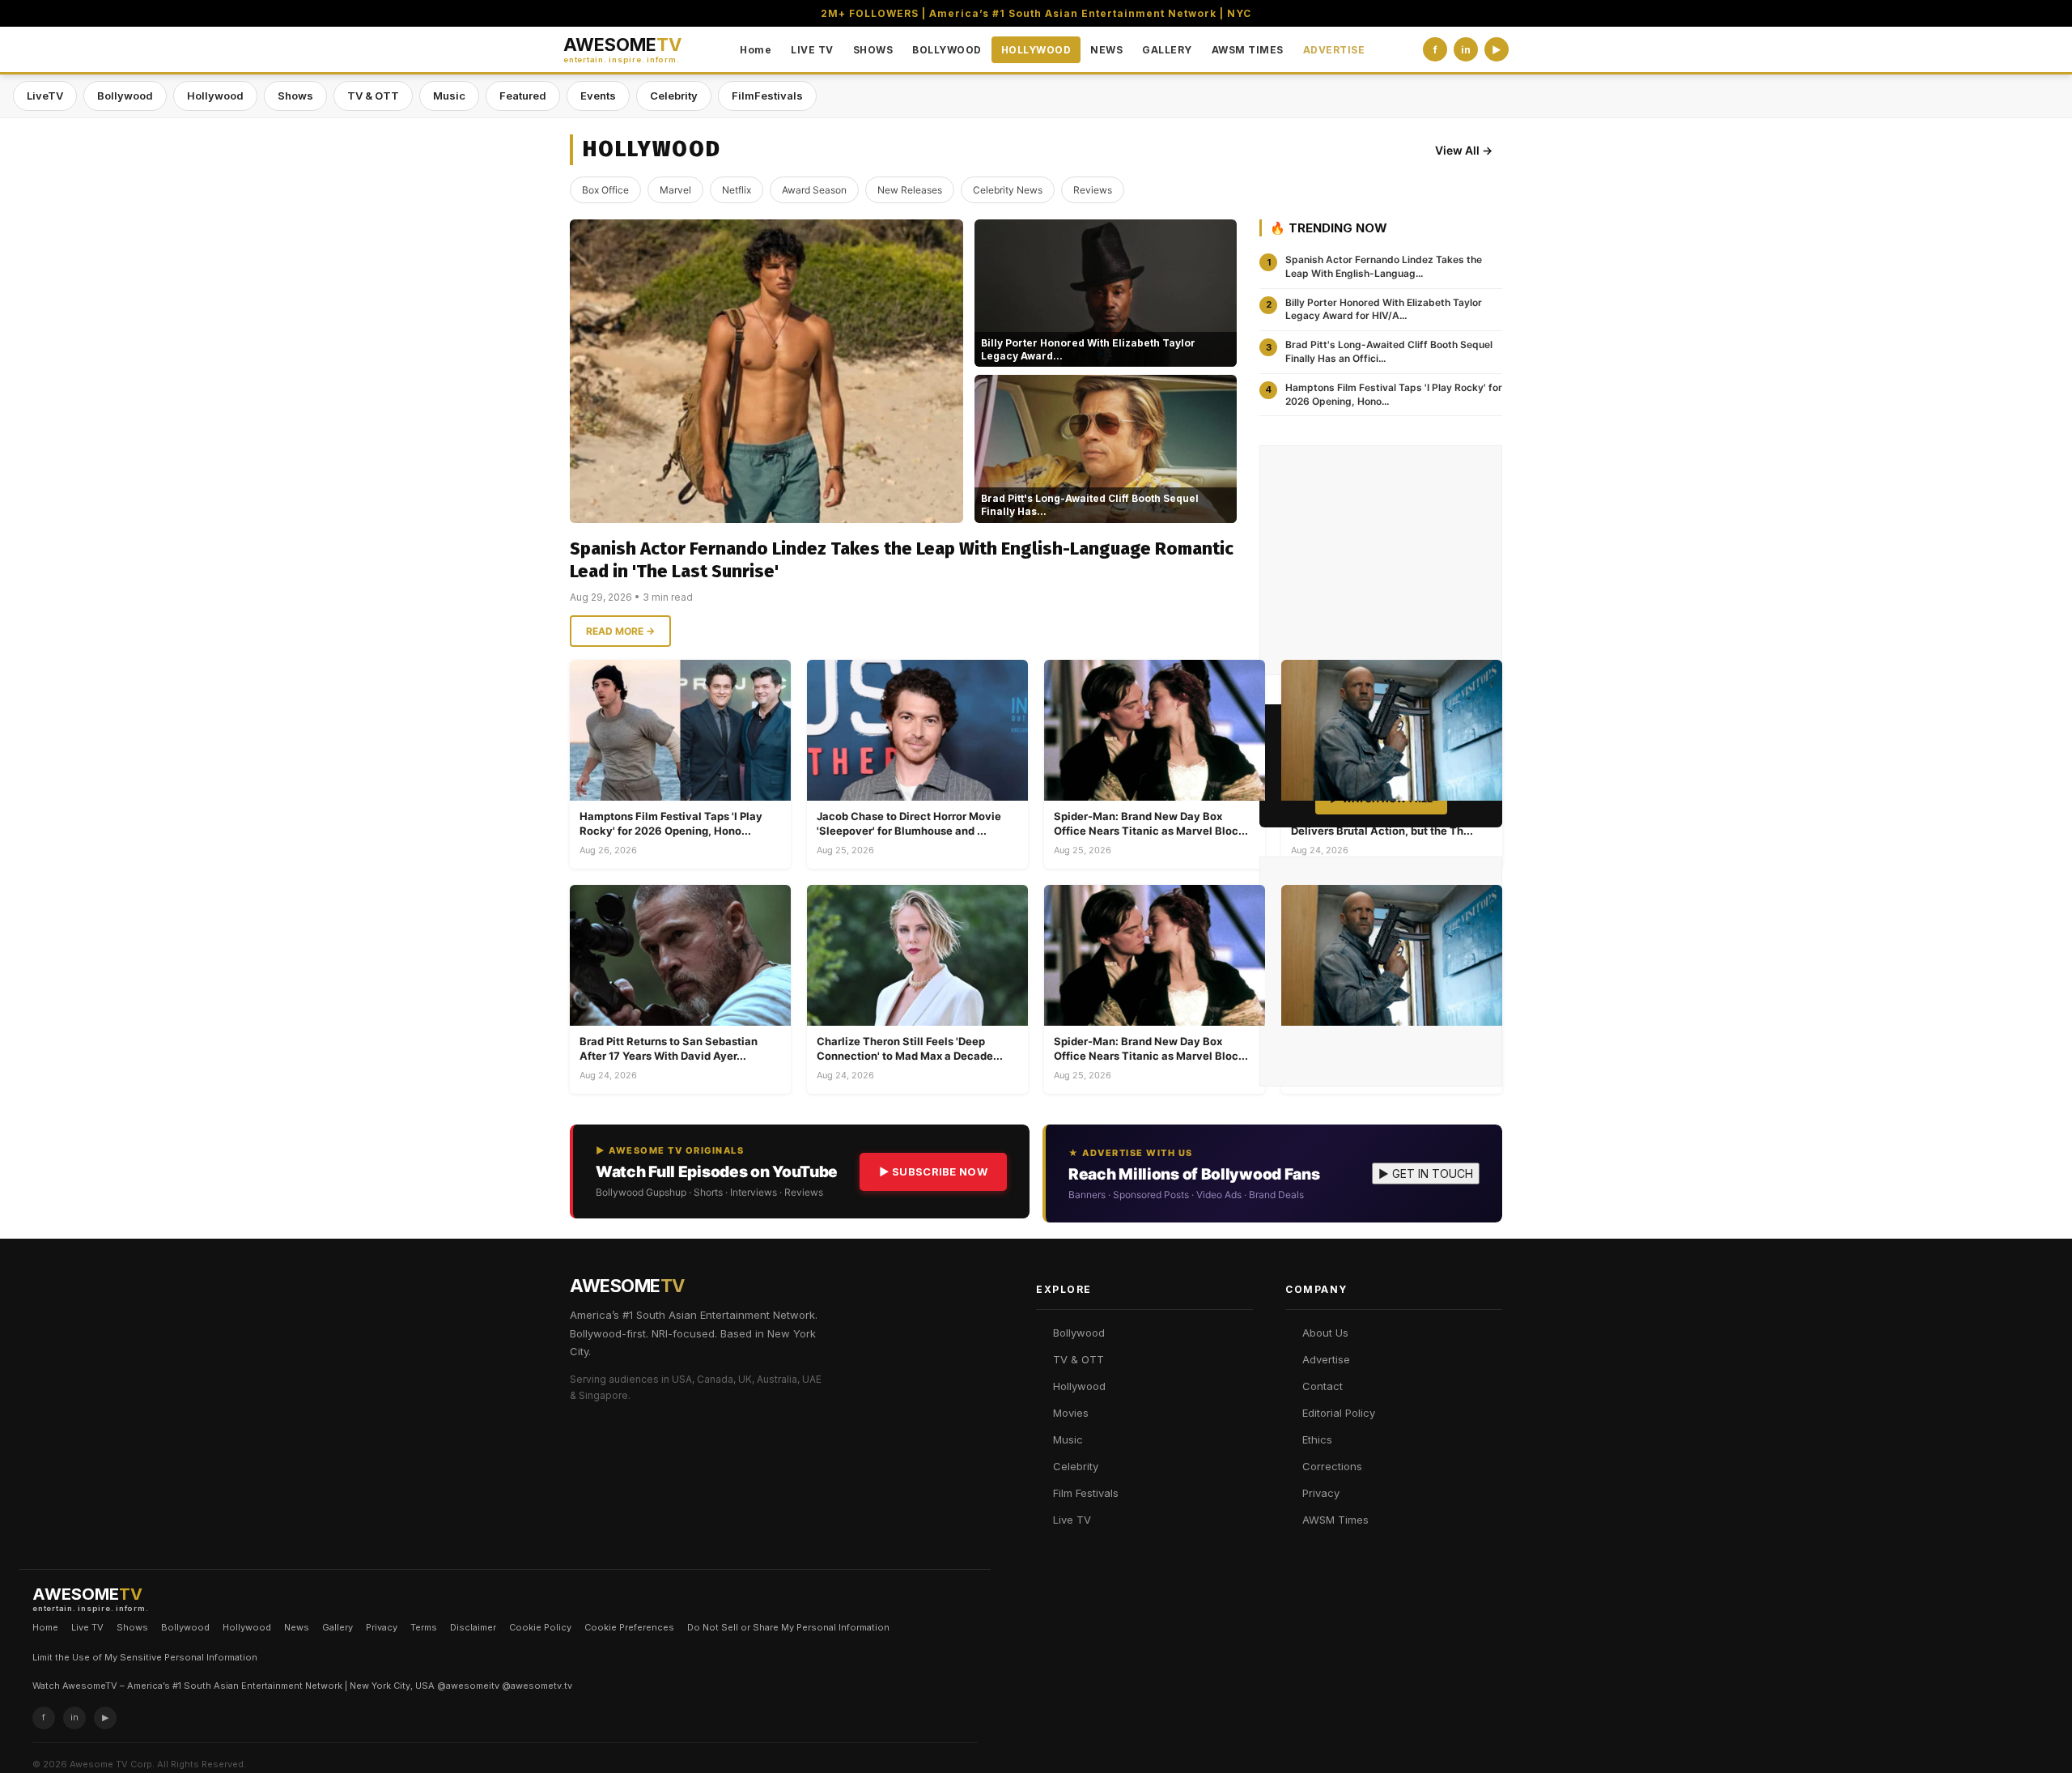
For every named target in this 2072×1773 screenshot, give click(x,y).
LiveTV (45, 96)
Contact (1323, 1386)
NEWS (1106, 50)
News (297, 1627)
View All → (1464, 150)
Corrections (1332, 1466)
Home (756, 50)
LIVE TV (812, 50)
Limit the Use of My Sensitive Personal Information (145, 1657)
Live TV (1072, 1520)
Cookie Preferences (629, 1627)
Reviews (1093, 190)
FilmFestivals (767, 96)
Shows (295, 96)
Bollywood (125, 96)
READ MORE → (620, 631)
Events (598, 96)
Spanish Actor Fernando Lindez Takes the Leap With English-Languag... (1384, 266)
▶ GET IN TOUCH (1426, 1173)
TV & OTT (373, 96)
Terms (424, 1627)
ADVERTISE (1334, 50)
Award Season (814, 190)
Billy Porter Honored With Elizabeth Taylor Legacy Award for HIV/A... (1384, 309)
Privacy (1321, 1493)
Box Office (605, 190)
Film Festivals (1086, 1493)
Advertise (1326, 1359)
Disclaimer (473, 1627)
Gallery (338, 1627)
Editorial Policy (1339, 1413)
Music (449, 96)
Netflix (737, 190)
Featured (523, 96)
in (1466, 50)
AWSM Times (1335, 1520)
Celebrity (674, 96)
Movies (1071, 1413)
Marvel (675, 190)
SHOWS (873, 50)
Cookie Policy (540, 1627)
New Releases (910, 190)
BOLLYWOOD (947, 50)
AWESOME (622, 50)
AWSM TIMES (1248, 50)
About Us (1325, 1333)
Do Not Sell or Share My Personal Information (788, 1627)
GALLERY (1167, 50)
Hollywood (215, 96)
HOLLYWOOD (1036, 50)
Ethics (1317, 1439)
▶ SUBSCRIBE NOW (934, 1171)
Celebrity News (1008, 190)
